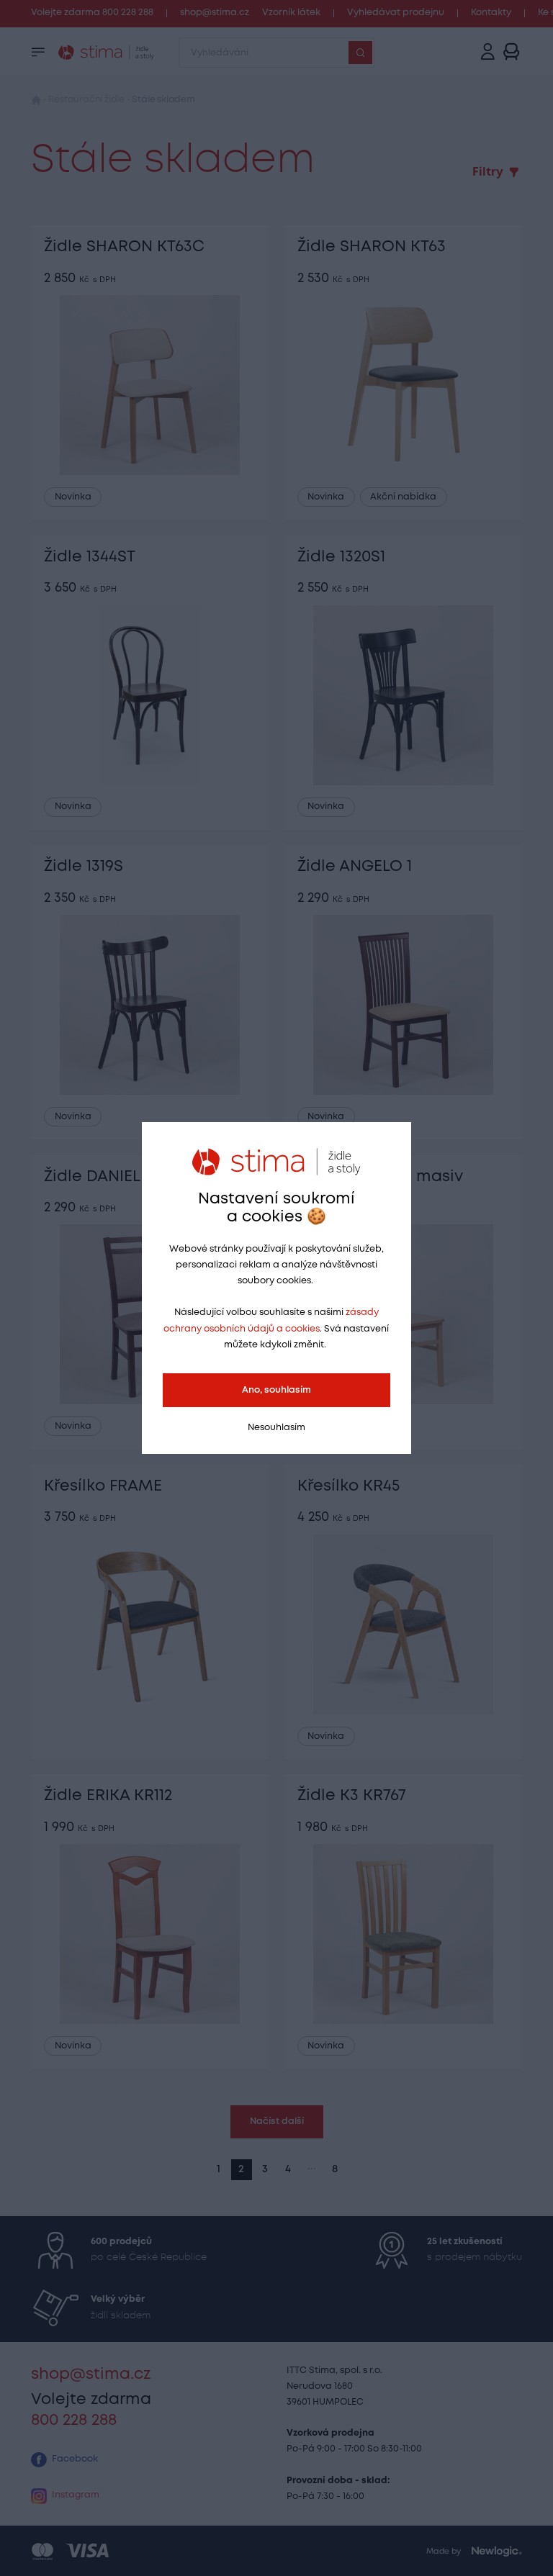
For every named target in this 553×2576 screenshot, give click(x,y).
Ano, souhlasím (276, 1390)
